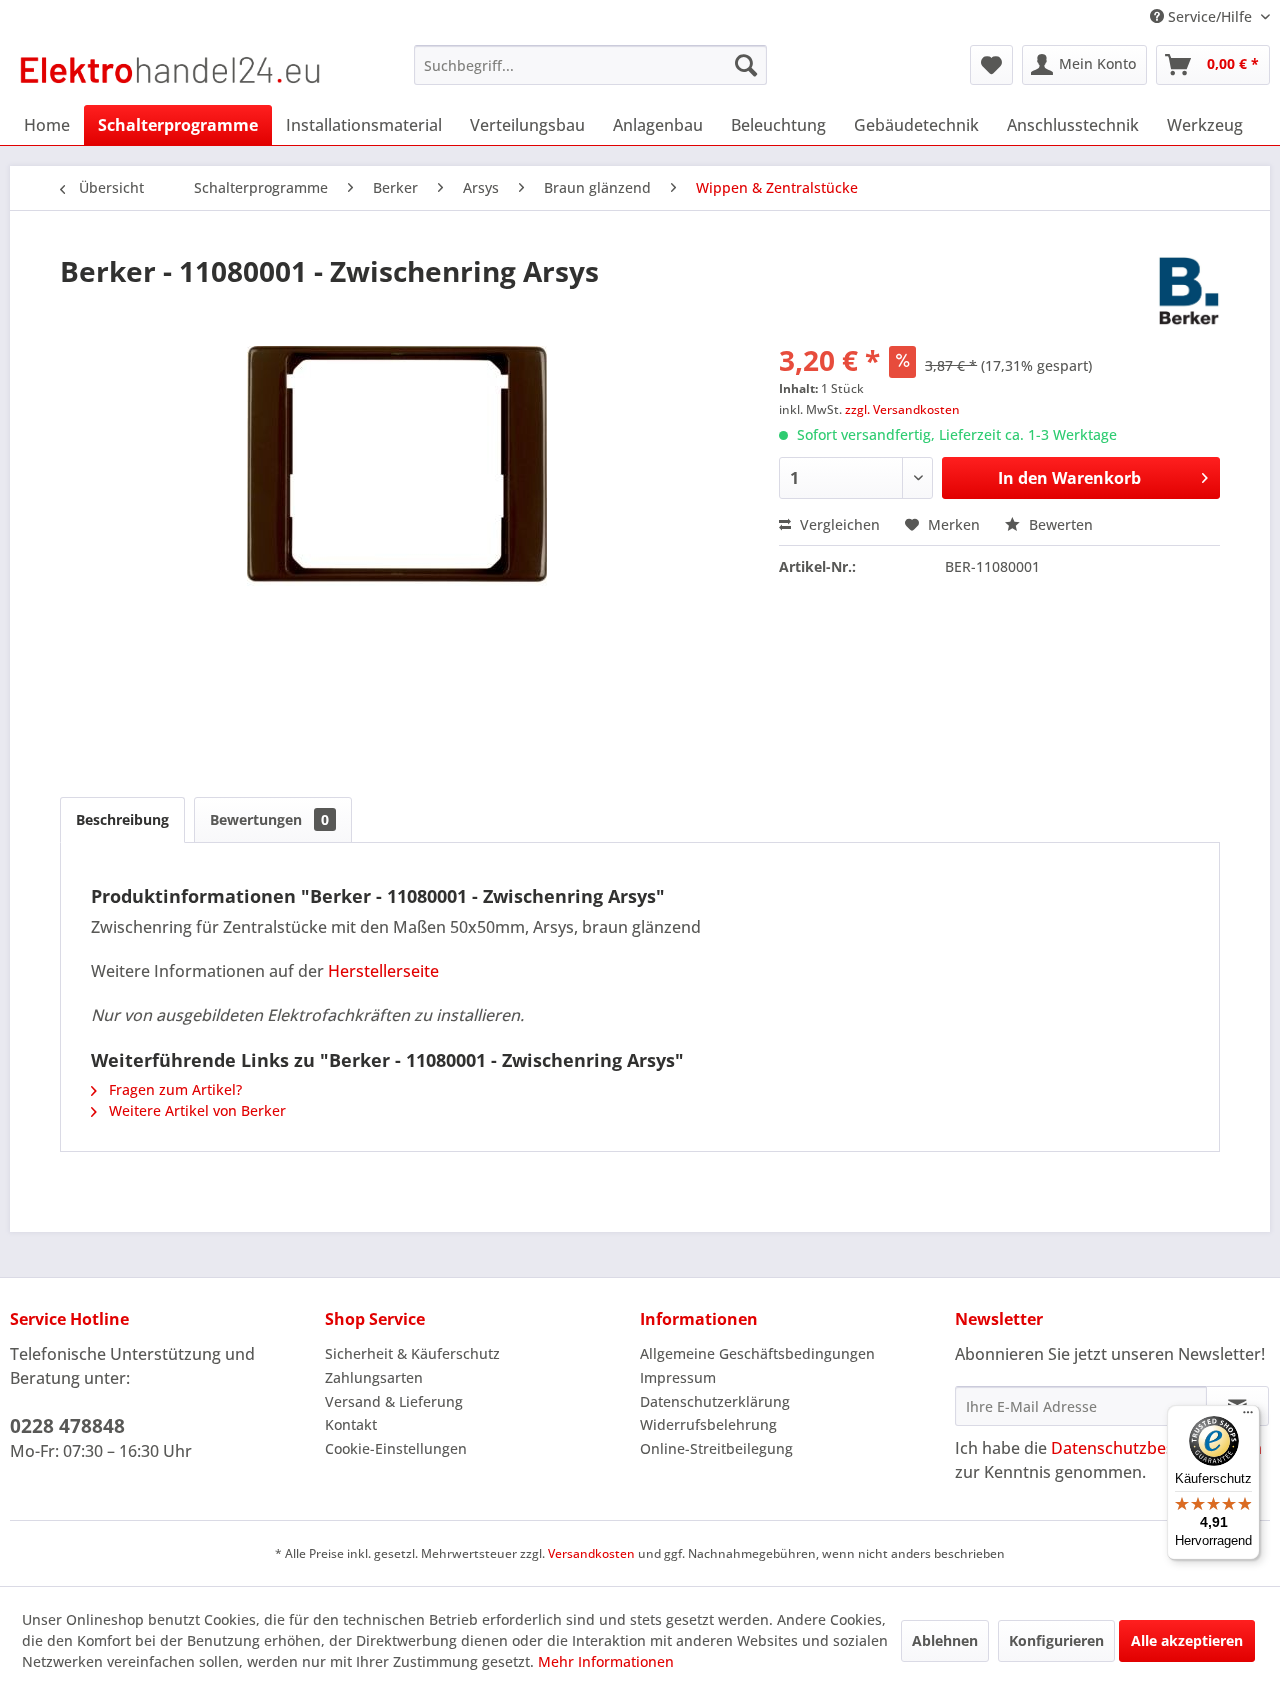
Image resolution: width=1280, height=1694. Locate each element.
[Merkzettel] (991, 65)
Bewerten (1059, 524)
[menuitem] (590, 65)
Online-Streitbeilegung (716, 1448)
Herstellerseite (383, 971)
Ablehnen (945, 1640)
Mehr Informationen (606, 1661)
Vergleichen (838, 524)
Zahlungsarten (374, 1377)
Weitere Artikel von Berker (195, 1110)
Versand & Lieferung (394, 1401)
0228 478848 (67, 1426)
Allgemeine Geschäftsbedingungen (757, 1353)
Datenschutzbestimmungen (1156, 1448)
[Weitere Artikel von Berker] (1189, 291)
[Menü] (1248, 1417)
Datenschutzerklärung (715, 1401)
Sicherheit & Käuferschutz (412, 1353)
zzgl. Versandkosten (902, 409)
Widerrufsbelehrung (708, 1424)
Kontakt (351, 1424)
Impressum (678, 1377)
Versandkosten (591, 1553)
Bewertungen (269, 819)
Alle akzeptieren (1187, 1640)
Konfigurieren (1056, 1640)
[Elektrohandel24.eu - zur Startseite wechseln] (170, 70)
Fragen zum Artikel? (173, 1089)
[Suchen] (746, 65)
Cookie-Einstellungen (396, 1448)
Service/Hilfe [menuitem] (1210, 16)
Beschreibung (122, 819)
